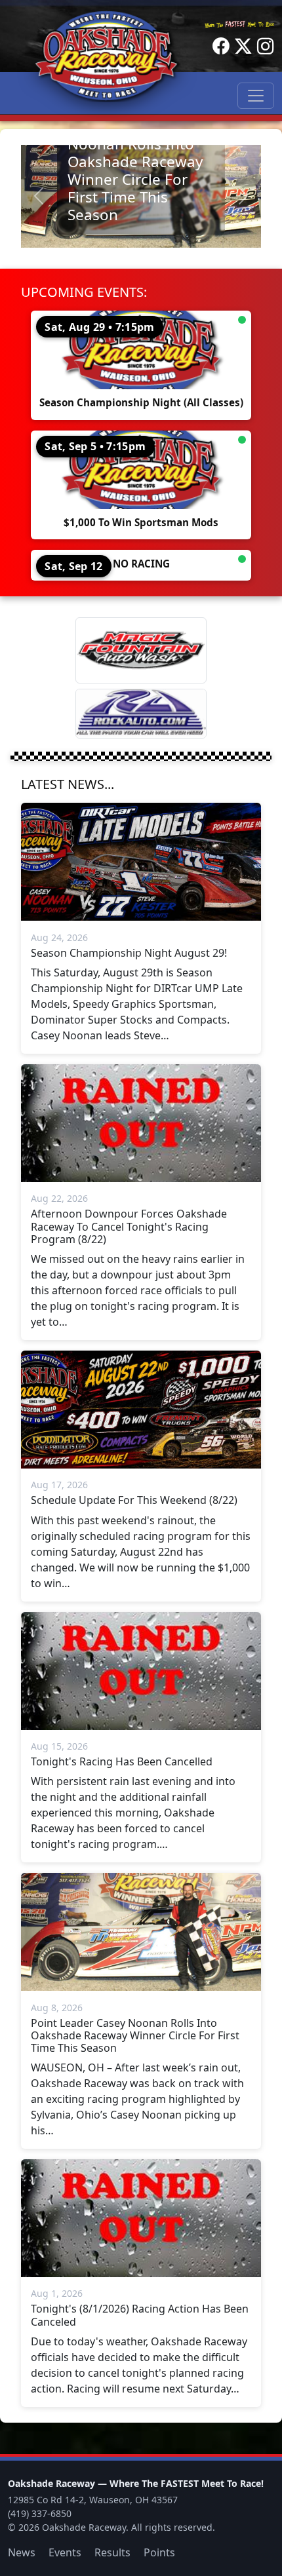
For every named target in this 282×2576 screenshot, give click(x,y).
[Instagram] (266, 47)
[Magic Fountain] (141, 650)
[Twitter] (243, 47)
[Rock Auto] (141, 714)
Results (112, 2552)
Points (159, 2552)
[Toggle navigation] (256, 96)
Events (65, 2552)
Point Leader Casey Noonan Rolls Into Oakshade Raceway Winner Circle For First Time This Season (135, 171)
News (22, 2552)
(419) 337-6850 (40, 2513)
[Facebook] (221, 47)
